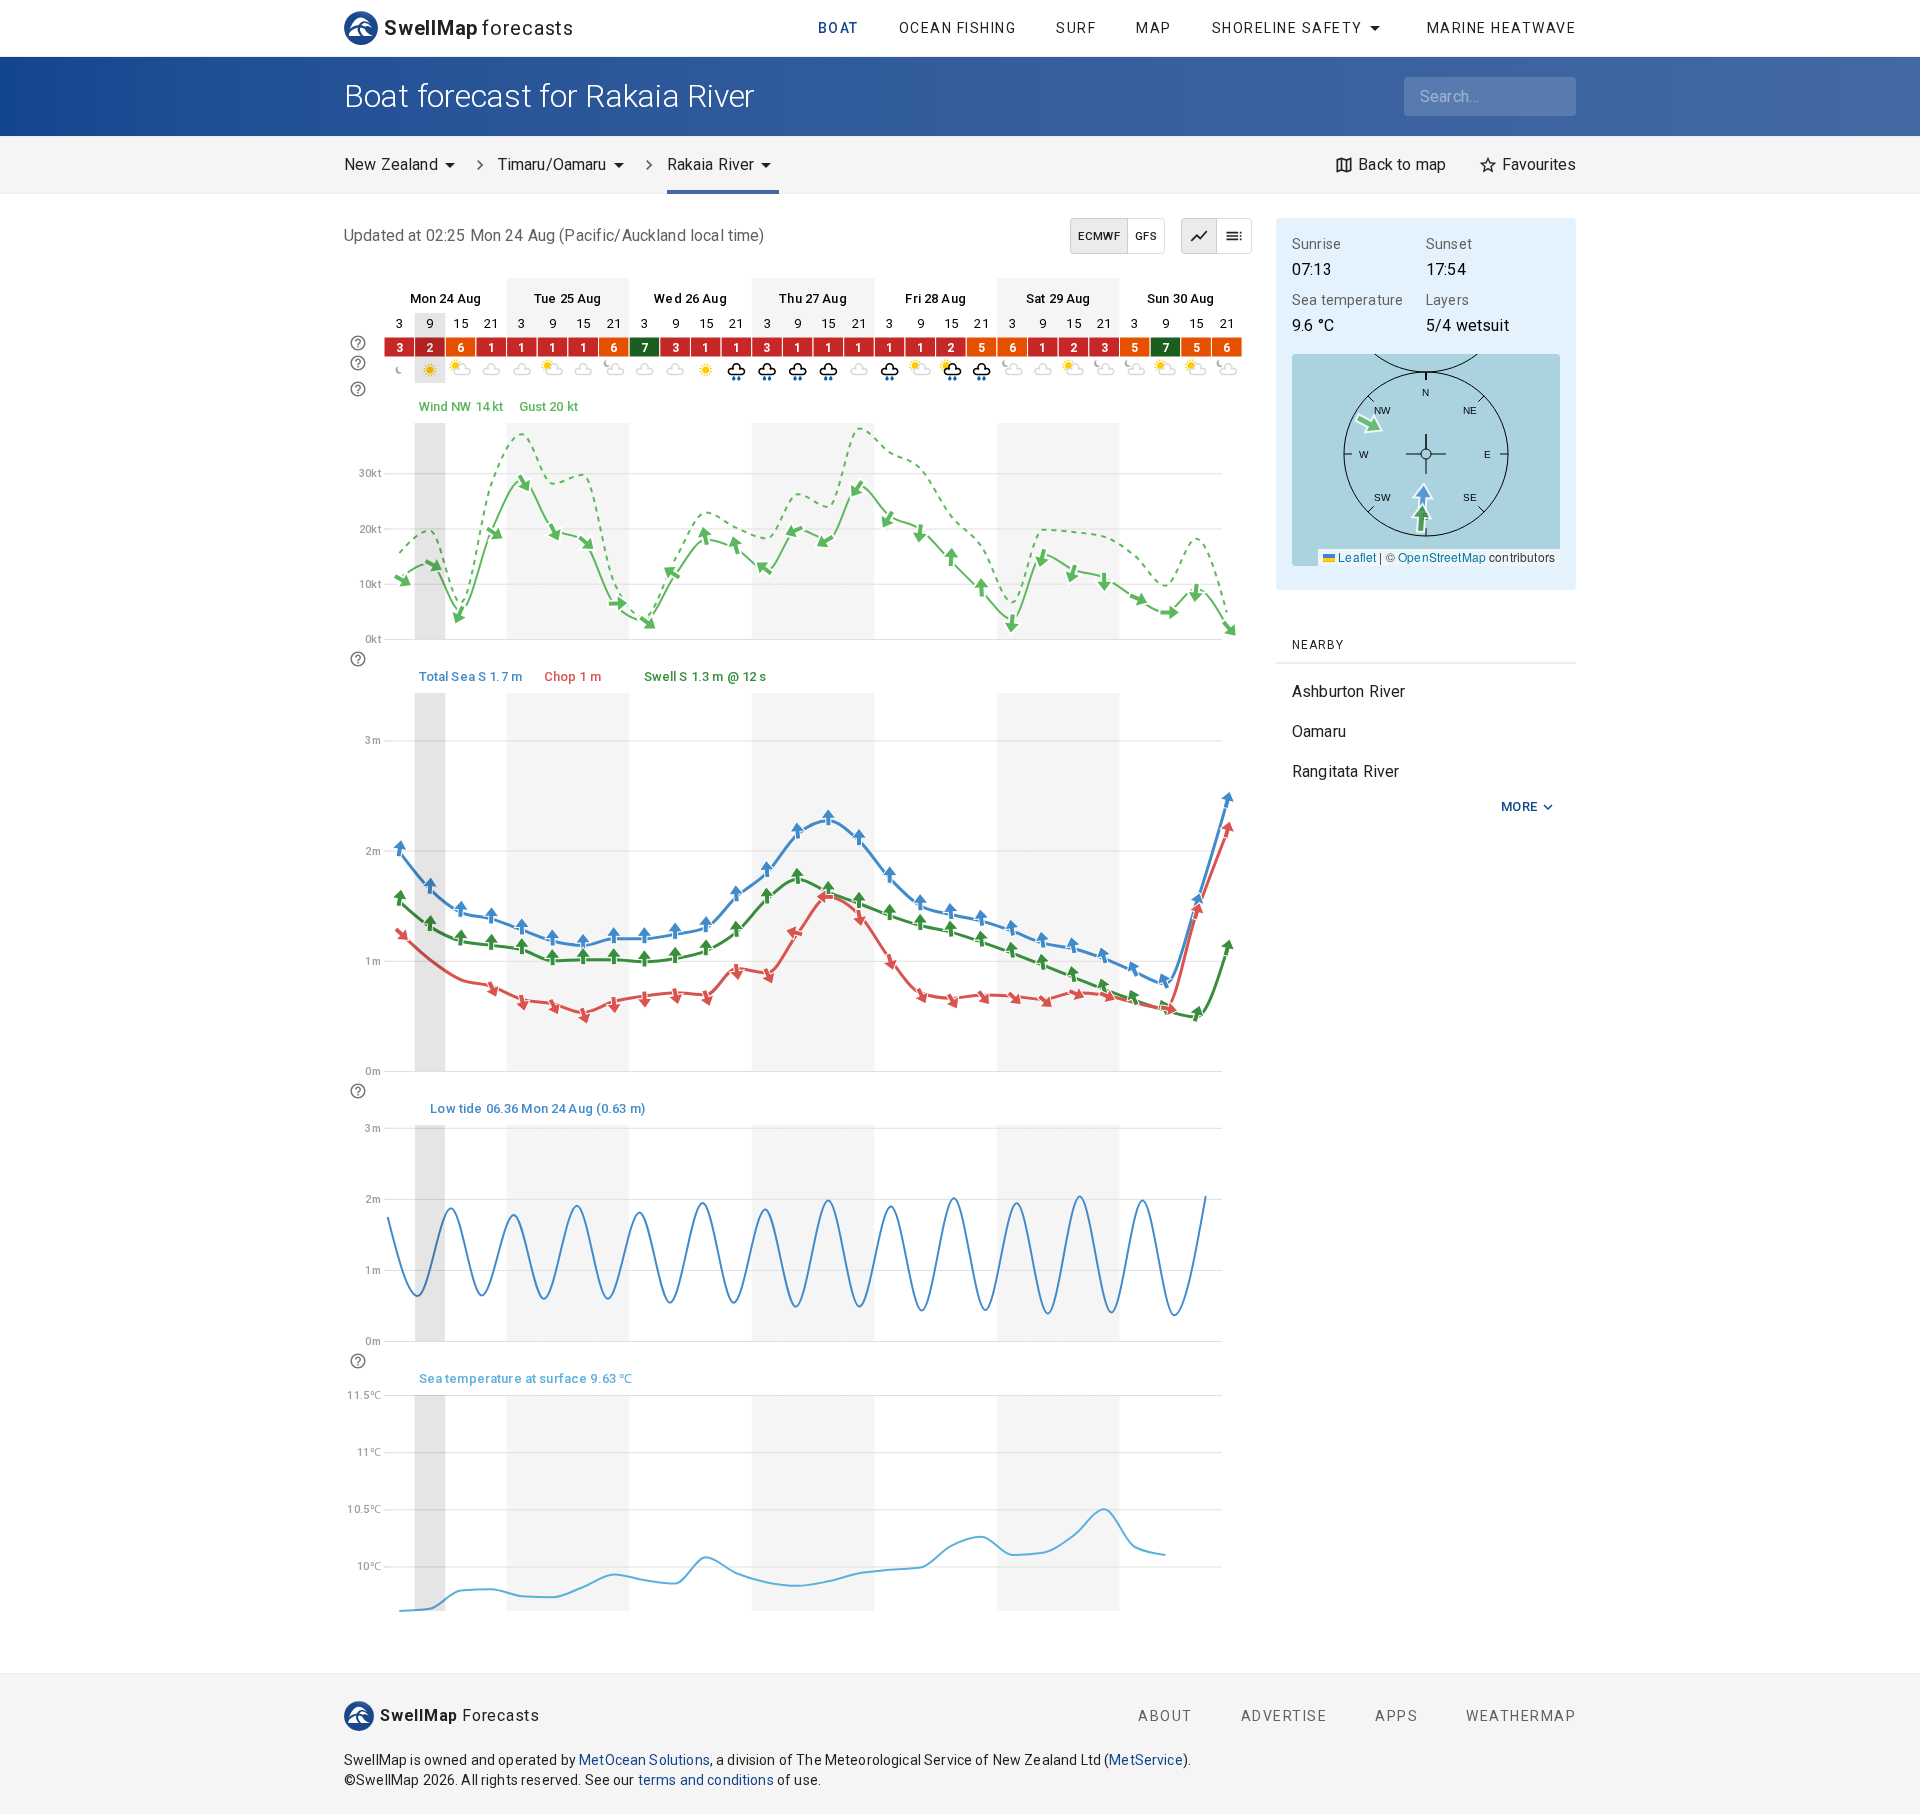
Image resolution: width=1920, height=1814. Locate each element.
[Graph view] (1199, 236)
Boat (838, 28)
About (1165, 1716)
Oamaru (1319, 731)
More (1519, 806)
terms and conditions (706, 1780)
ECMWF (1099, 236)
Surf (1076, 28)
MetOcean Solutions (644, 1760)
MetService (1146, 1760)
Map (1154, 28)
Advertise (1284, 1716)
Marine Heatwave (1502, 28)
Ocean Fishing (958, 28)
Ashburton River (1348, 691)
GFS (1146, 236)
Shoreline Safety (1287, 28)
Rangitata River (1345, 771)
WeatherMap (1521, 1716)
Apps (1396, 1716)
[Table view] (1234, 236)
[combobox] (1490, 96)
